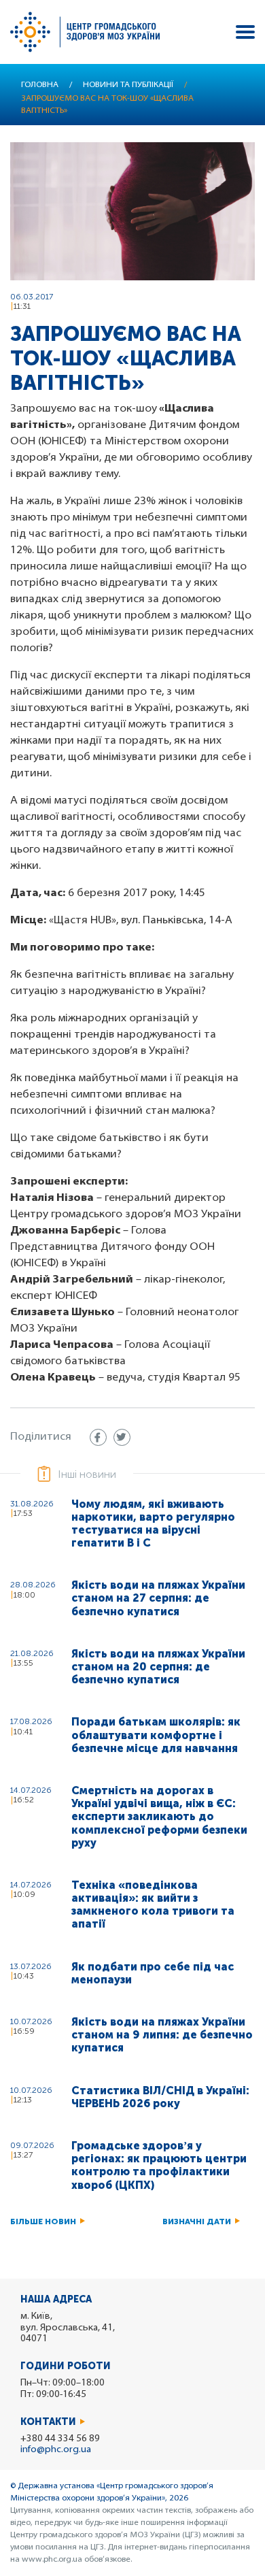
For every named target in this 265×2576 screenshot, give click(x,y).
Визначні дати (197, 2222)
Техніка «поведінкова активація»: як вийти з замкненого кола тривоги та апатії (153, 1905)
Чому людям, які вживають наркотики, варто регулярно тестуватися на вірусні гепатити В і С (153, 1524)
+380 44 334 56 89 (60, 2439)
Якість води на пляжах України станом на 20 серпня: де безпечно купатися (158, 1667)
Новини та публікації (128, 85)
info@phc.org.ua (56, 2450)
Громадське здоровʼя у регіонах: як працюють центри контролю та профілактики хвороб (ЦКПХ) (159, 2165)
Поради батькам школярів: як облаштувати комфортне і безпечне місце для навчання (156, 1735)
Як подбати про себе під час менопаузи (153, 1973)
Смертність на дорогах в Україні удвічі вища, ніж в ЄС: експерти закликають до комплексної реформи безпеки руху (159, 1817)
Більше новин (43, 2222)
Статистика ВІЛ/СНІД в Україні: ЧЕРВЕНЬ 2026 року (160, 2097)
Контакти (48, 2422)
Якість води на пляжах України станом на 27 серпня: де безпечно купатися (158, 1598)
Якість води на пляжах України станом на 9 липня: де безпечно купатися (162, 2035)
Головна (40, 85)
